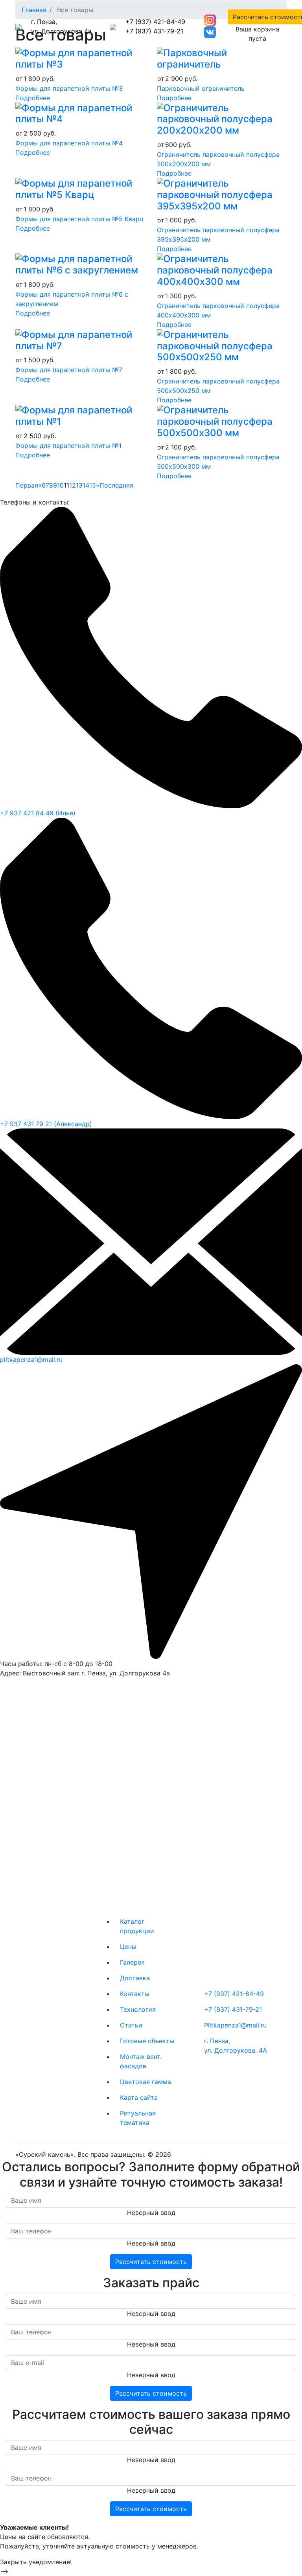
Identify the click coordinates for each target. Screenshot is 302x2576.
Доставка (135, 1978)
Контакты (135, 1994)
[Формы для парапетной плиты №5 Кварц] (80, 188)
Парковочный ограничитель (201, 88)
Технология (138, 2009)
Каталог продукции (137, 1926)
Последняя (116, 485)
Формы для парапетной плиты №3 (69, 88)
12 (73, 485)
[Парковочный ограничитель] (222, 58)
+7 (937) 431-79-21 (154, 31)
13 (79, 485)
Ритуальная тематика (138, 2118)
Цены (128, 1947)
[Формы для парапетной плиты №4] (80, 113)
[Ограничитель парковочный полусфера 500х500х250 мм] (222, 346)
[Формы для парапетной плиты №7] (80, 340)
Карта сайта (139, 2097)
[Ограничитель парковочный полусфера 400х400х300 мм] (222, 270)
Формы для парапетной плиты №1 (68, 446)
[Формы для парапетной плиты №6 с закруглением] (80, 264)
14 (86, 485)
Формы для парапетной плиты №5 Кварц (79, 219)
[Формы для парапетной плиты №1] (80, 416)
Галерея (132, 1962)
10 (60, 485)
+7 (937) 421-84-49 (155, 22)
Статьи (131, 2025)
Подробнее (33, 98)
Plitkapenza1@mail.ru (235, 2025)
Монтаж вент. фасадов (141, 2061)
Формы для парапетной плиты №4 (69, 143)
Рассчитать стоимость (151, 2262)
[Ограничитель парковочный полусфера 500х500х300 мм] (222, 421)
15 (93, 485)
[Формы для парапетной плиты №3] (80, 58)
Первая (27, 485)
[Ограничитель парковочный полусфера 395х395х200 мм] (222, 194)
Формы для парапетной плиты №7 (69, 370)
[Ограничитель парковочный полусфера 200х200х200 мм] (222, 118)
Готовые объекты (147, 2041)
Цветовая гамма (145, 2082)
